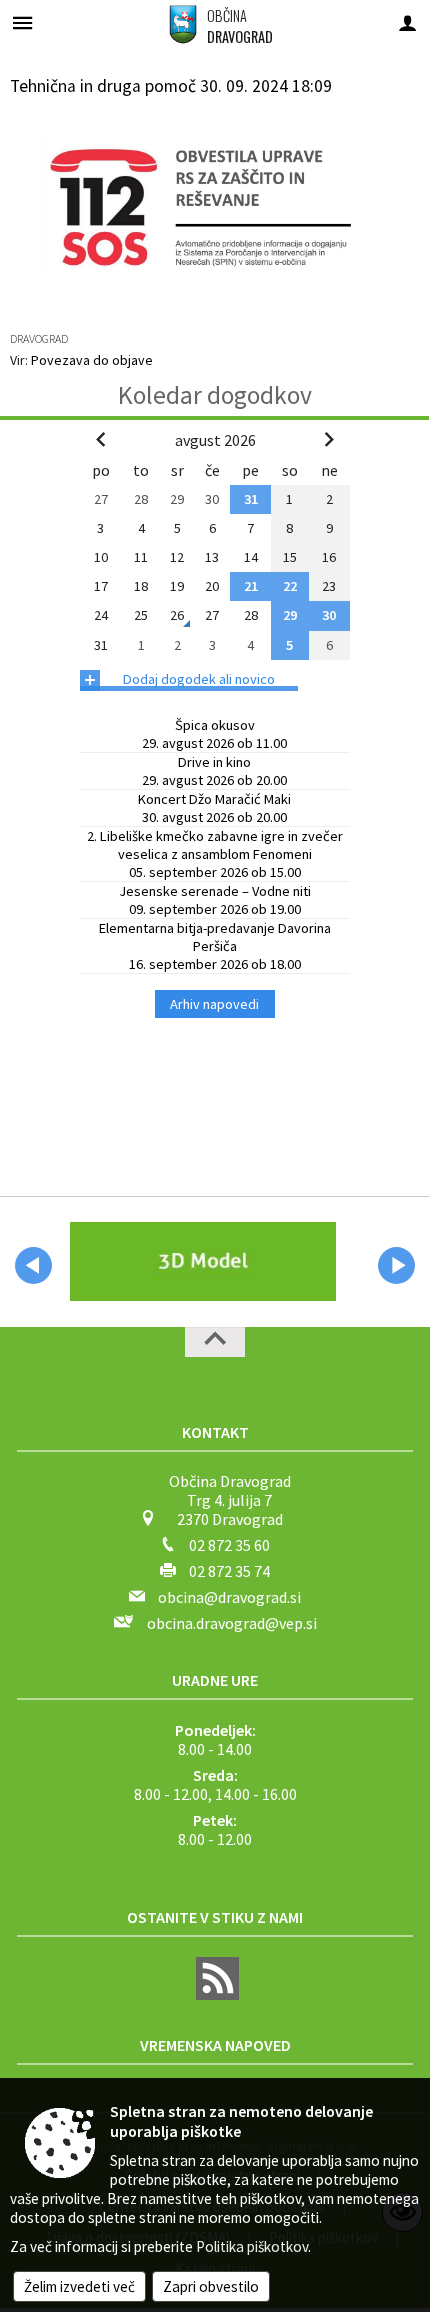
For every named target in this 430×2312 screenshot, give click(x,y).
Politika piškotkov (252, 2246)
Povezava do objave (92, 360)
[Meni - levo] (22, 22)
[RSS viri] (215, 1994)
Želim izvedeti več (79, 2286)
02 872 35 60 (229, 1545)
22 (290, 586)
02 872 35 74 (229, 1571)
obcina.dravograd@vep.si (232, 1623)
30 (329, 615)
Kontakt (215, 1432)
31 (251, 499)
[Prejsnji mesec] (101, 439)
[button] (33, 1265)
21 (251, 586)
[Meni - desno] (407, 22)
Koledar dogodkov (215, 395)
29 (290, 615)
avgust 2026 (215, 440)
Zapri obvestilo (211, 2286)
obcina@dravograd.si (229, 1597)
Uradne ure (215, 1680)
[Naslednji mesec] (329, 439)
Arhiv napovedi (214, 1004)
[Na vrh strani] (215, 1342)
